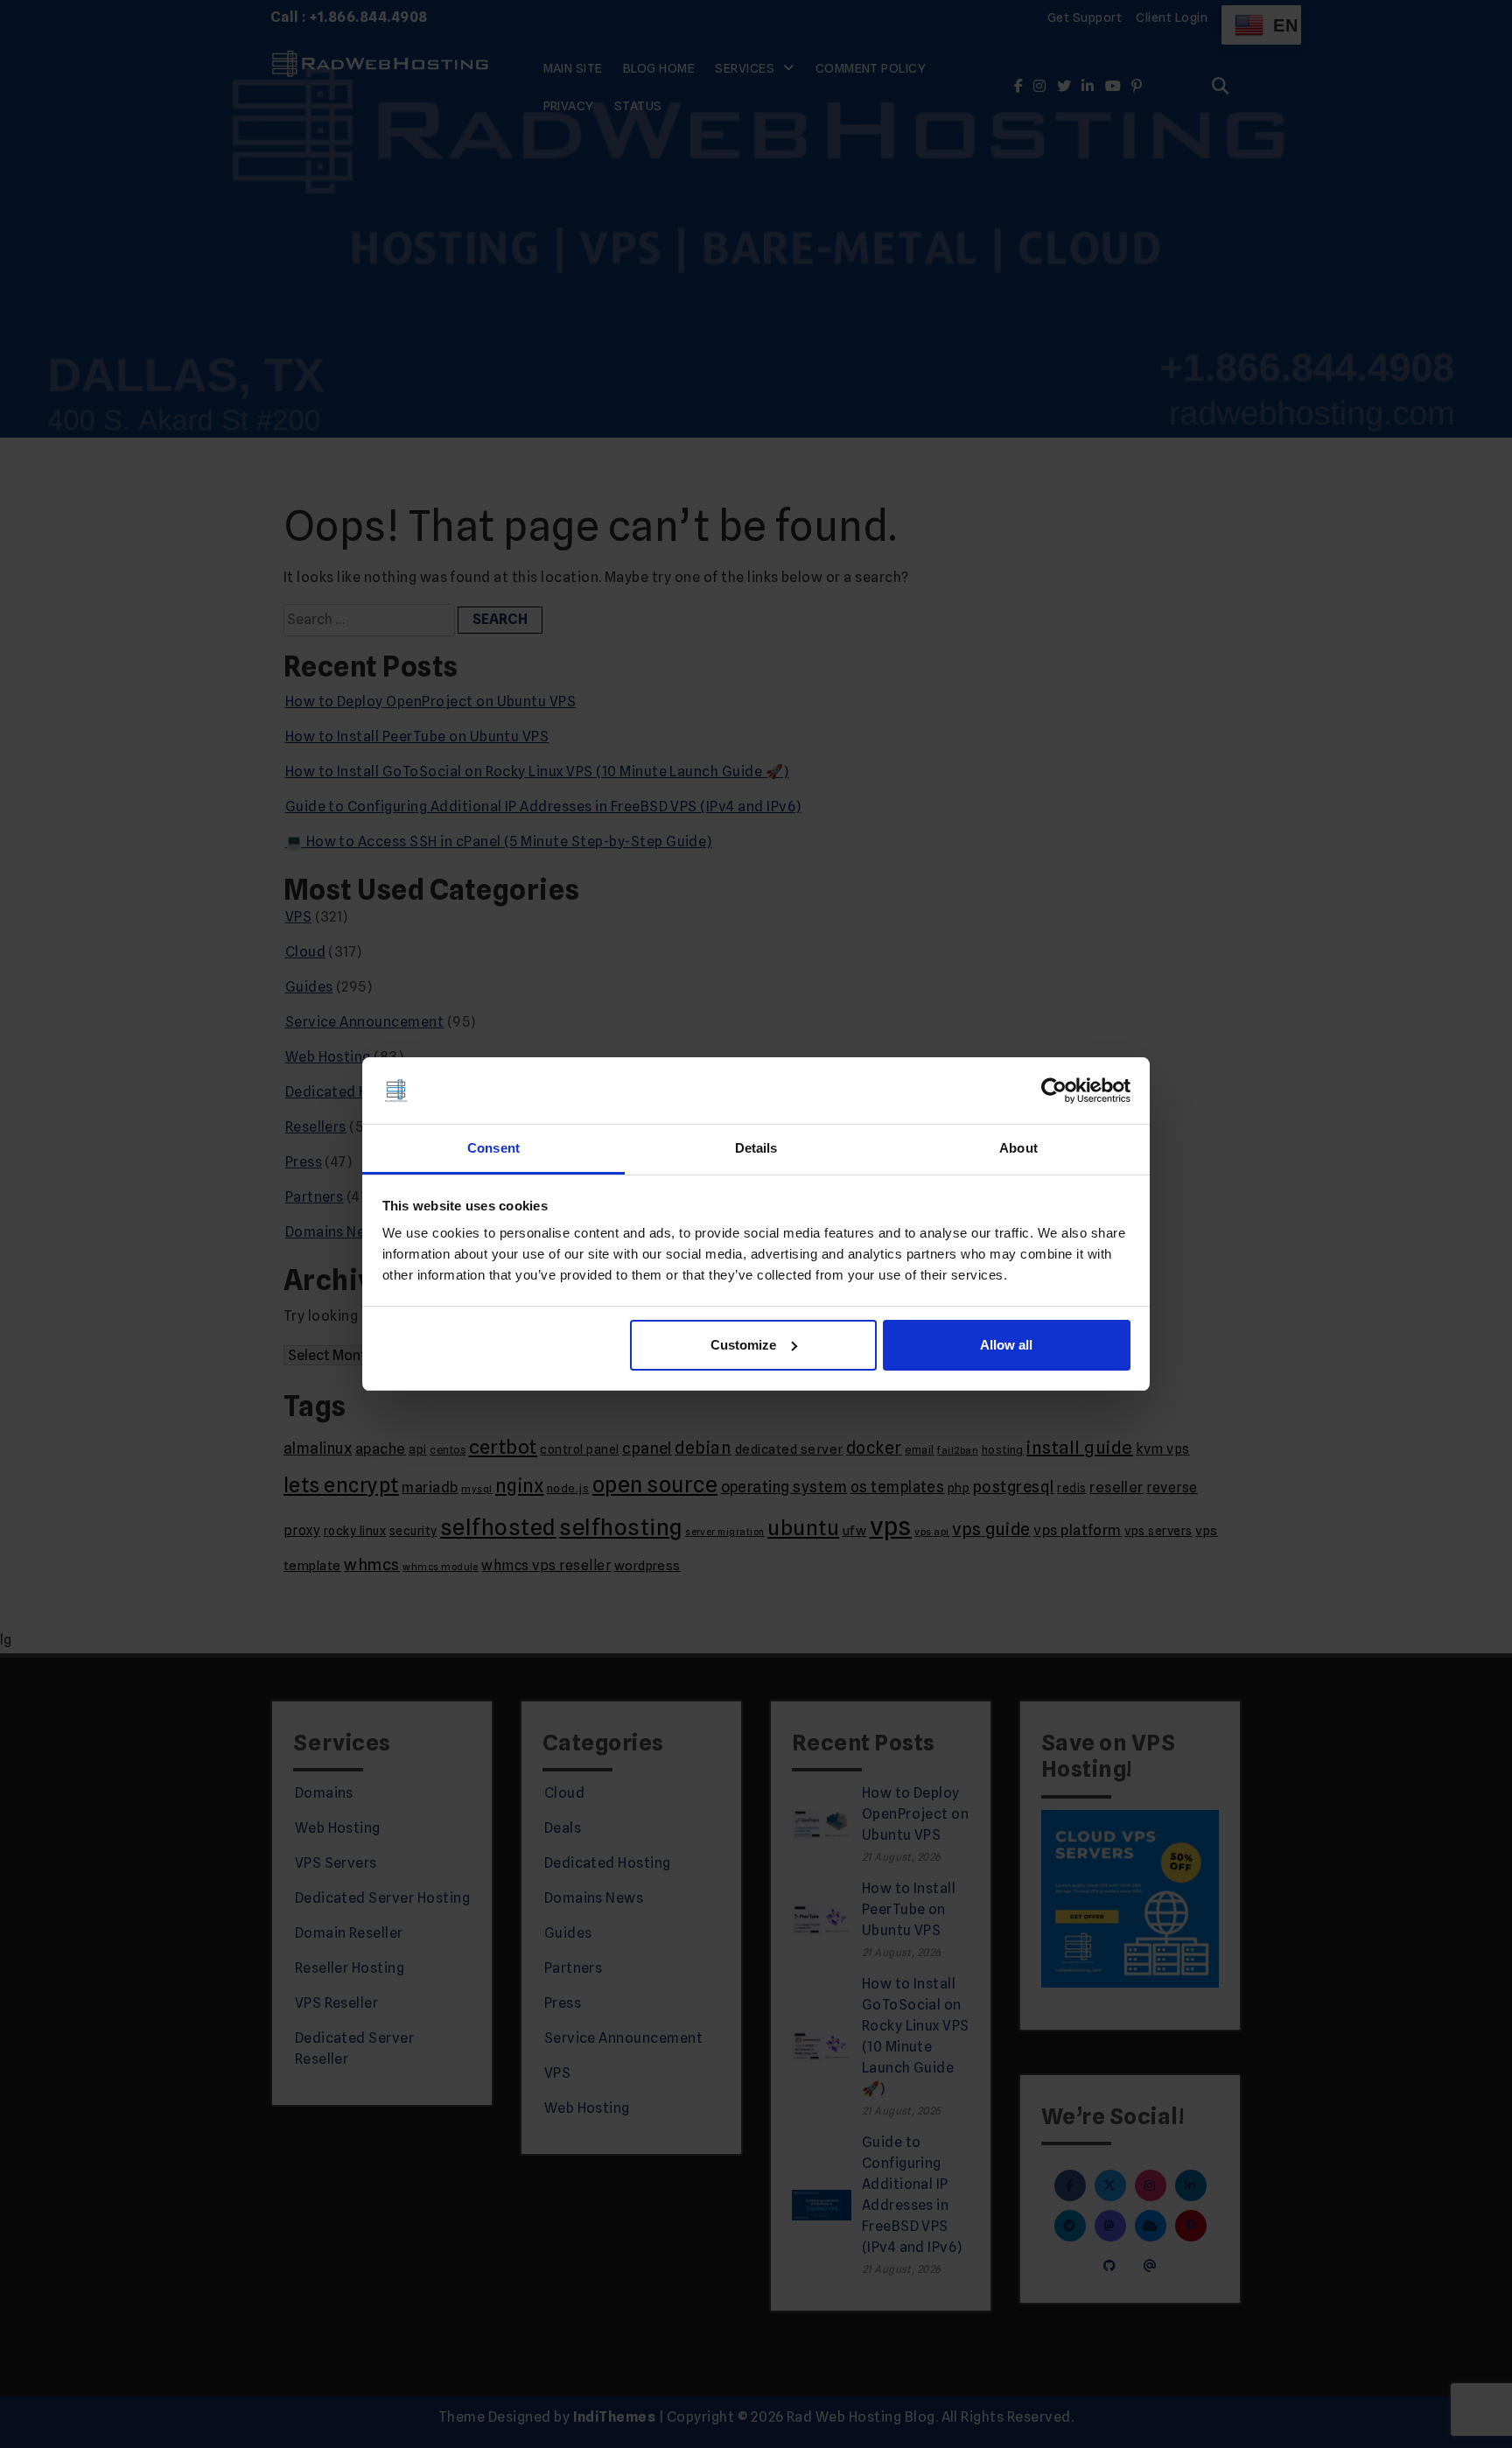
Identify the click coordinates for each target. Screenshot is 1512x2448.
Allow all (1006, 1345)
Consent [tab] (493, 1148)
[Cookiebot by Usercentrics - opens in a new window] (1054, 1091)
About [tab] (1018, 1148)
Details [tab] (756, 1148)
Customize (743, 1345)
